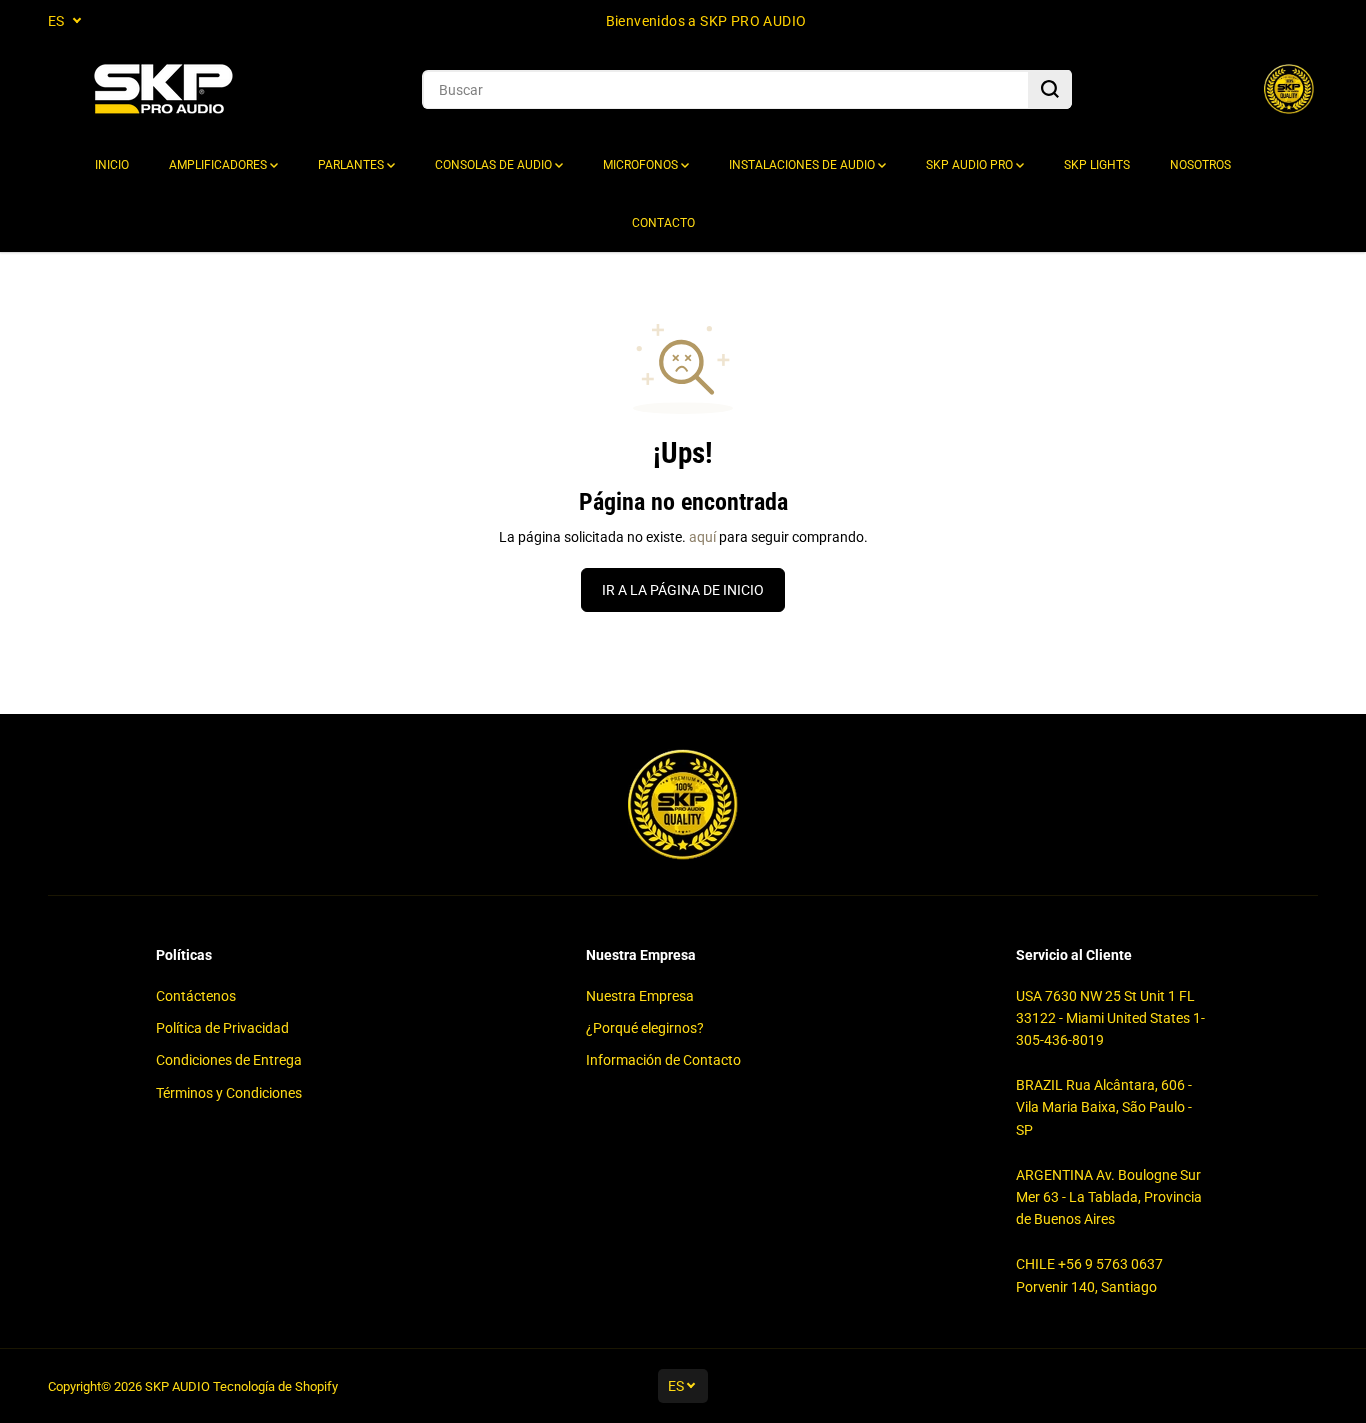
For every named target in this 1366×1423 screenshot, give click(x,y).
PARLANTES (352, 165)
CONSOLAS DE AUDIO (495, 165)
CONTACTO (663, 223)
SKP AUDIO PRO (971, 165)
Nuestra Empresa (640, 996)
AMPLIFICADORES (219, 165)
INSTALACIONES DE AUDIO (803, 165)
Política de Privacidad (222, 1028)
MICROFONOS (642, 165)
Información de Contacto (663, 1060)
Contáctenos (196, 996)
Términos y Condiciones (229, 1093)
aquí (702, 537)
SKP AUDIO (177, 1386)
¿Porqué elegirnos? (645, 1028)
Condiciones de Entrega (229, 1060)
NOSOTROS (1200, 165)
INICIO (112, 165)
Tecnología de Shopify (275, 1386)
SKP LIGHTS (1097, 165)
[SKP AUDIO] (163, 89)
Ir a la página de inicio (683, 590)
